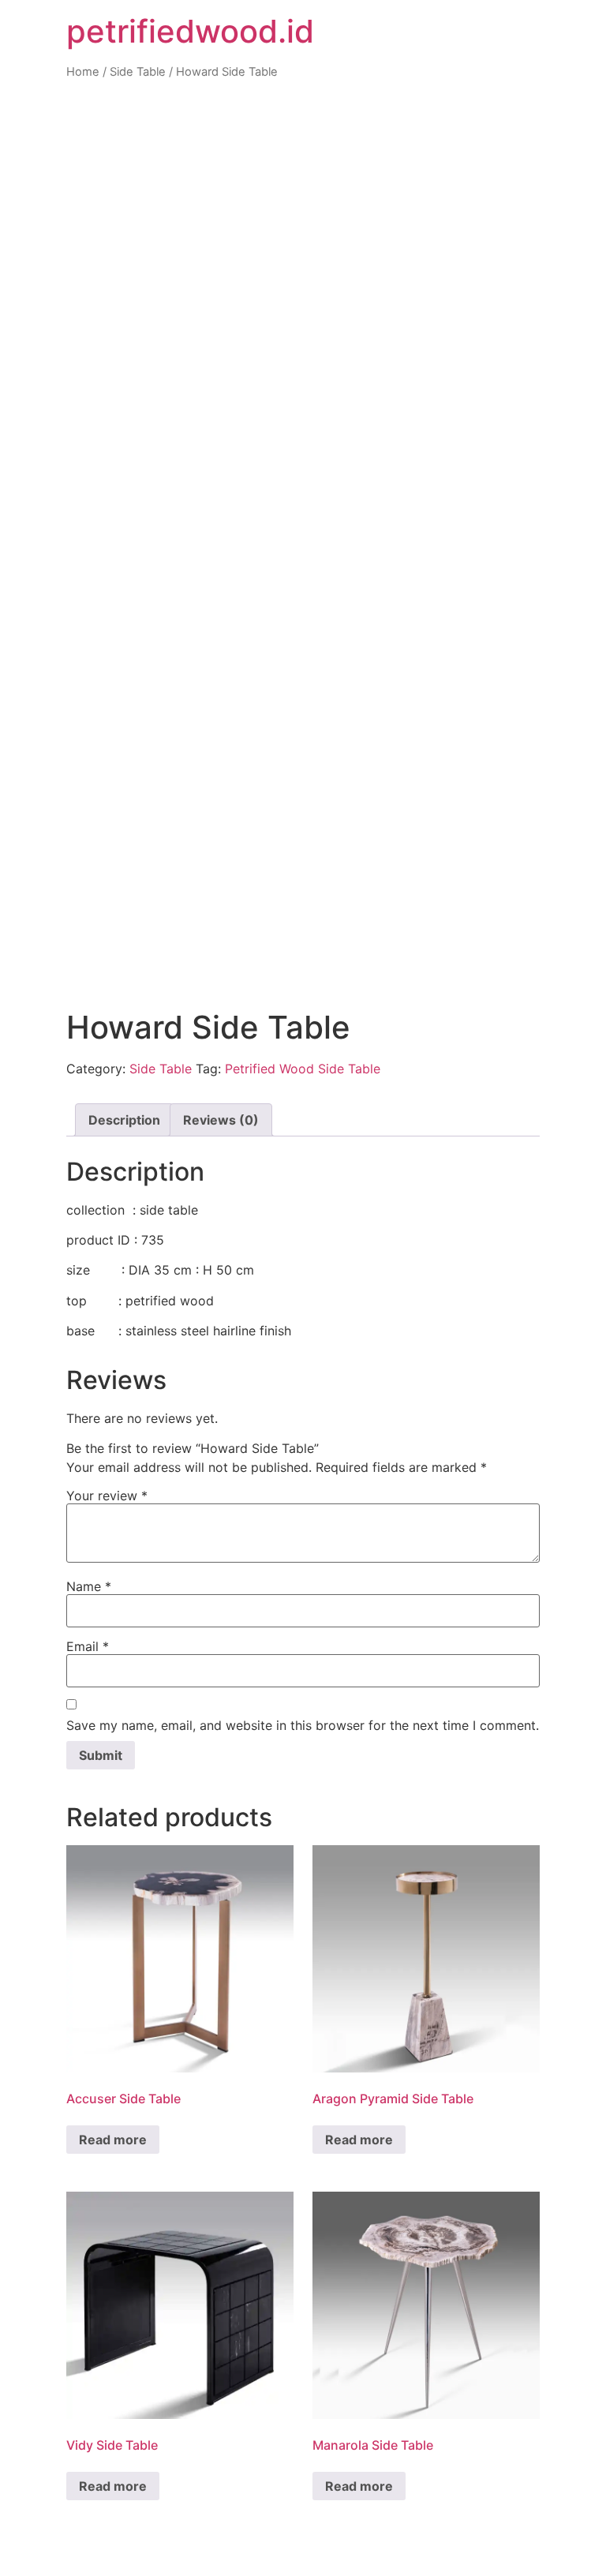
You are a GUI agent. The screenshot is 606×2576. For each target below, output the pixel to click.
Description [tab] (124, 1120)
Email (88, 1646)
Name (89, 1586)
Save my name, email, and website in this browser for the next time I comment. (303, 1725)
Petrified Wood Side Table (303, 1069)
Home (83, 72)
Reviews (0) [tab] (221, 1120)
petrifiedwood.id (190, 31)
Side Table (138, 72)
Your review (107, 1496)
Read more (113, 2140)
